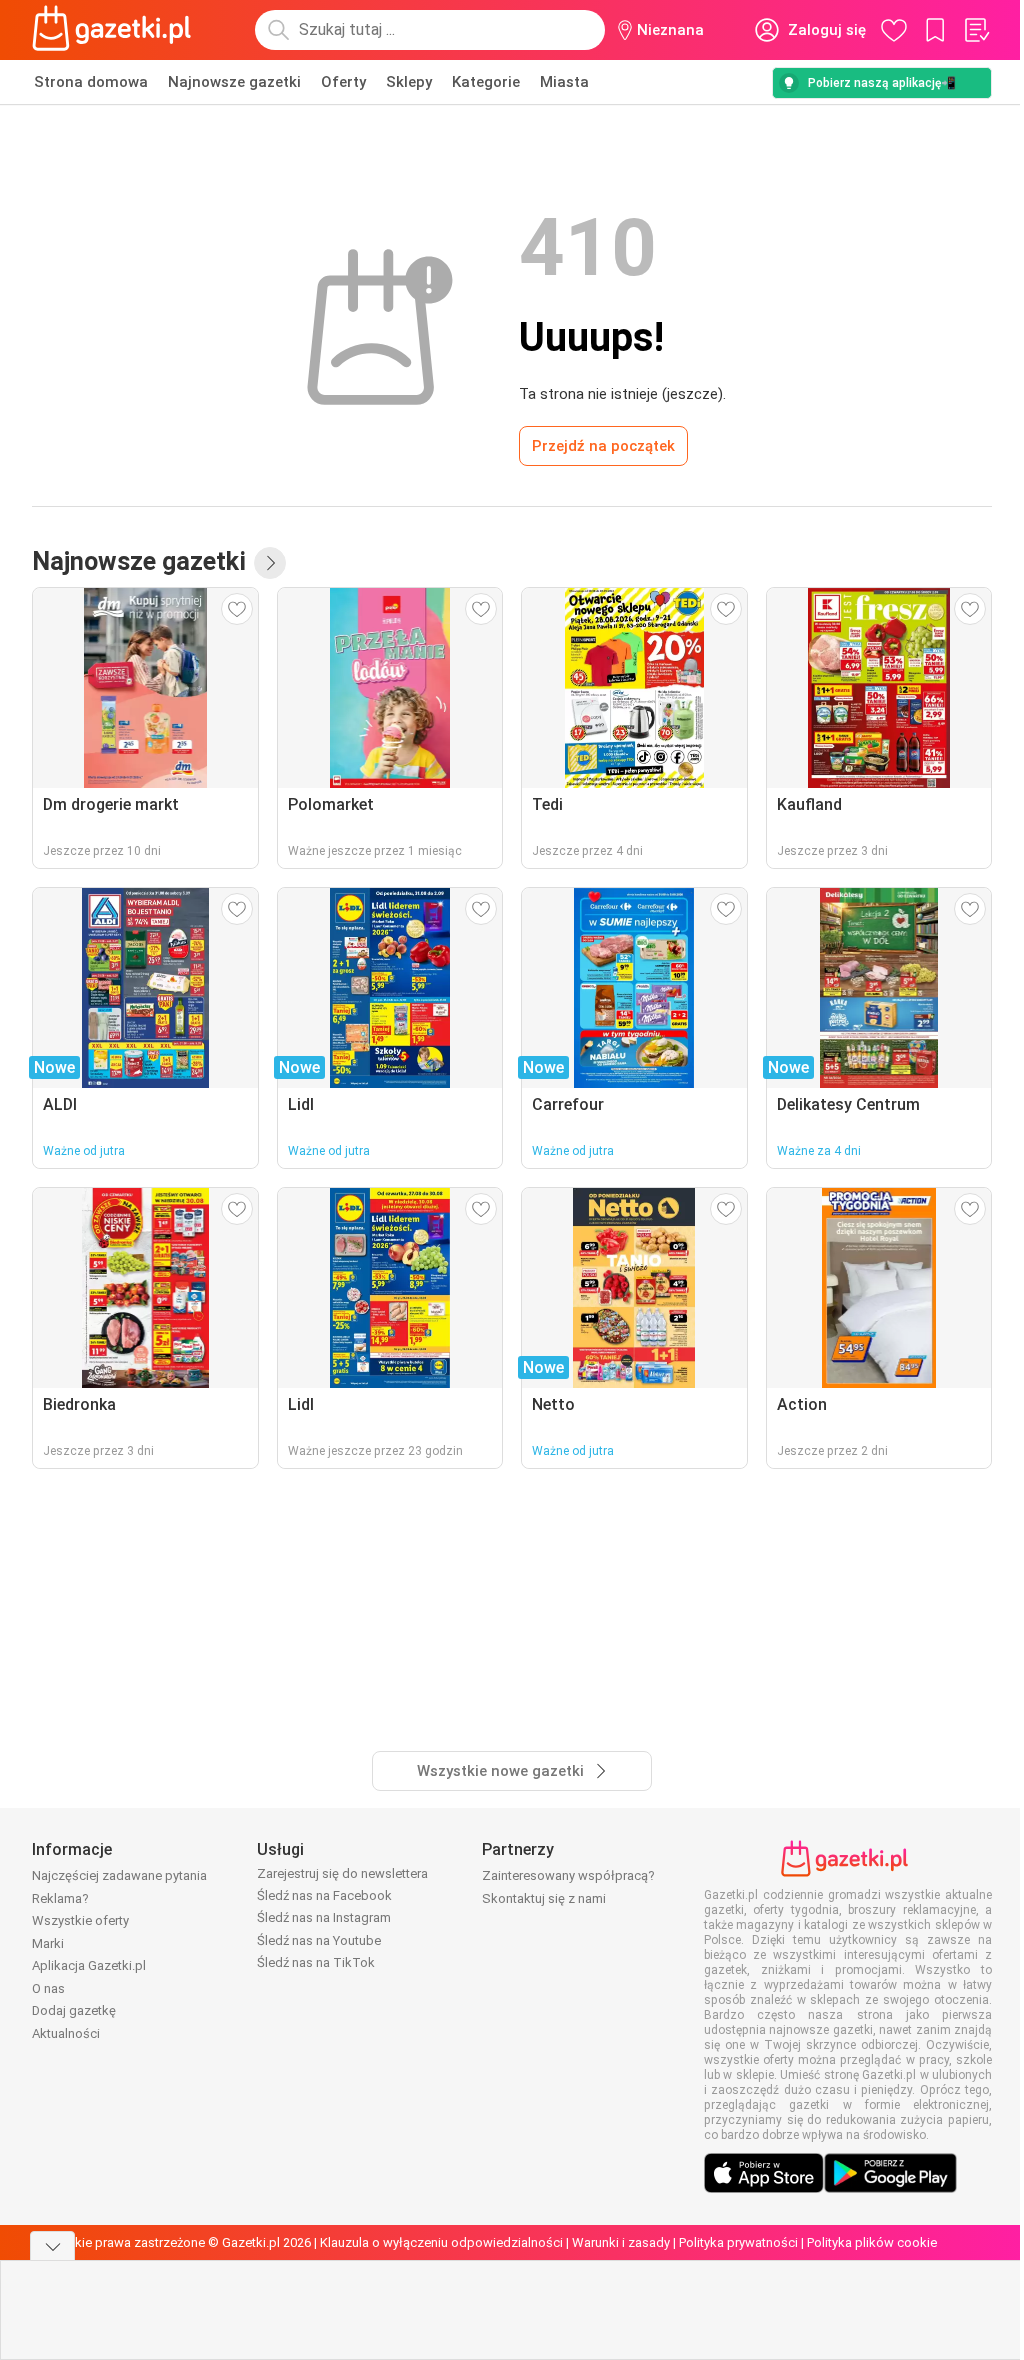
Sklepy (409, 82)
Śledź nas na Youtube (319, 1940)
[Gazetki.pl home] (116, 30)
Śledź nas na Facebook (324, 1895)
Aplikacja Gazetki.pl (89, 1965)
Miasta (564, 82)
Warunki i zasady (621, 2242)
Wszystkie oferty (80, 1920)
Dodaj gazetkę (74, 2010)
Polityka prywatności (738, 2242)
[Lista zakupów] (976, 30)
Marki (48, 1943)
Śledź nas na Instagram (324, 1917)
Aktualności (66, 2033)
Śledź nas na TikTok (316, 1962)
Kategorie (486, 82)
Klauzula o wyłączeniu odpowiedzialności (441, 2242)
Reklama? (60, 1898)
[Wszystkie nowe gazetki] (270, 563)
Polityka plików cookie (872, 2242)
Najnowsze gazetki (234, 82)
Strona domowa (91, 82)
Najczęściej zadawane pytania (119, 1875)
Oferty (343, 82)
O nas (48, 1988)
